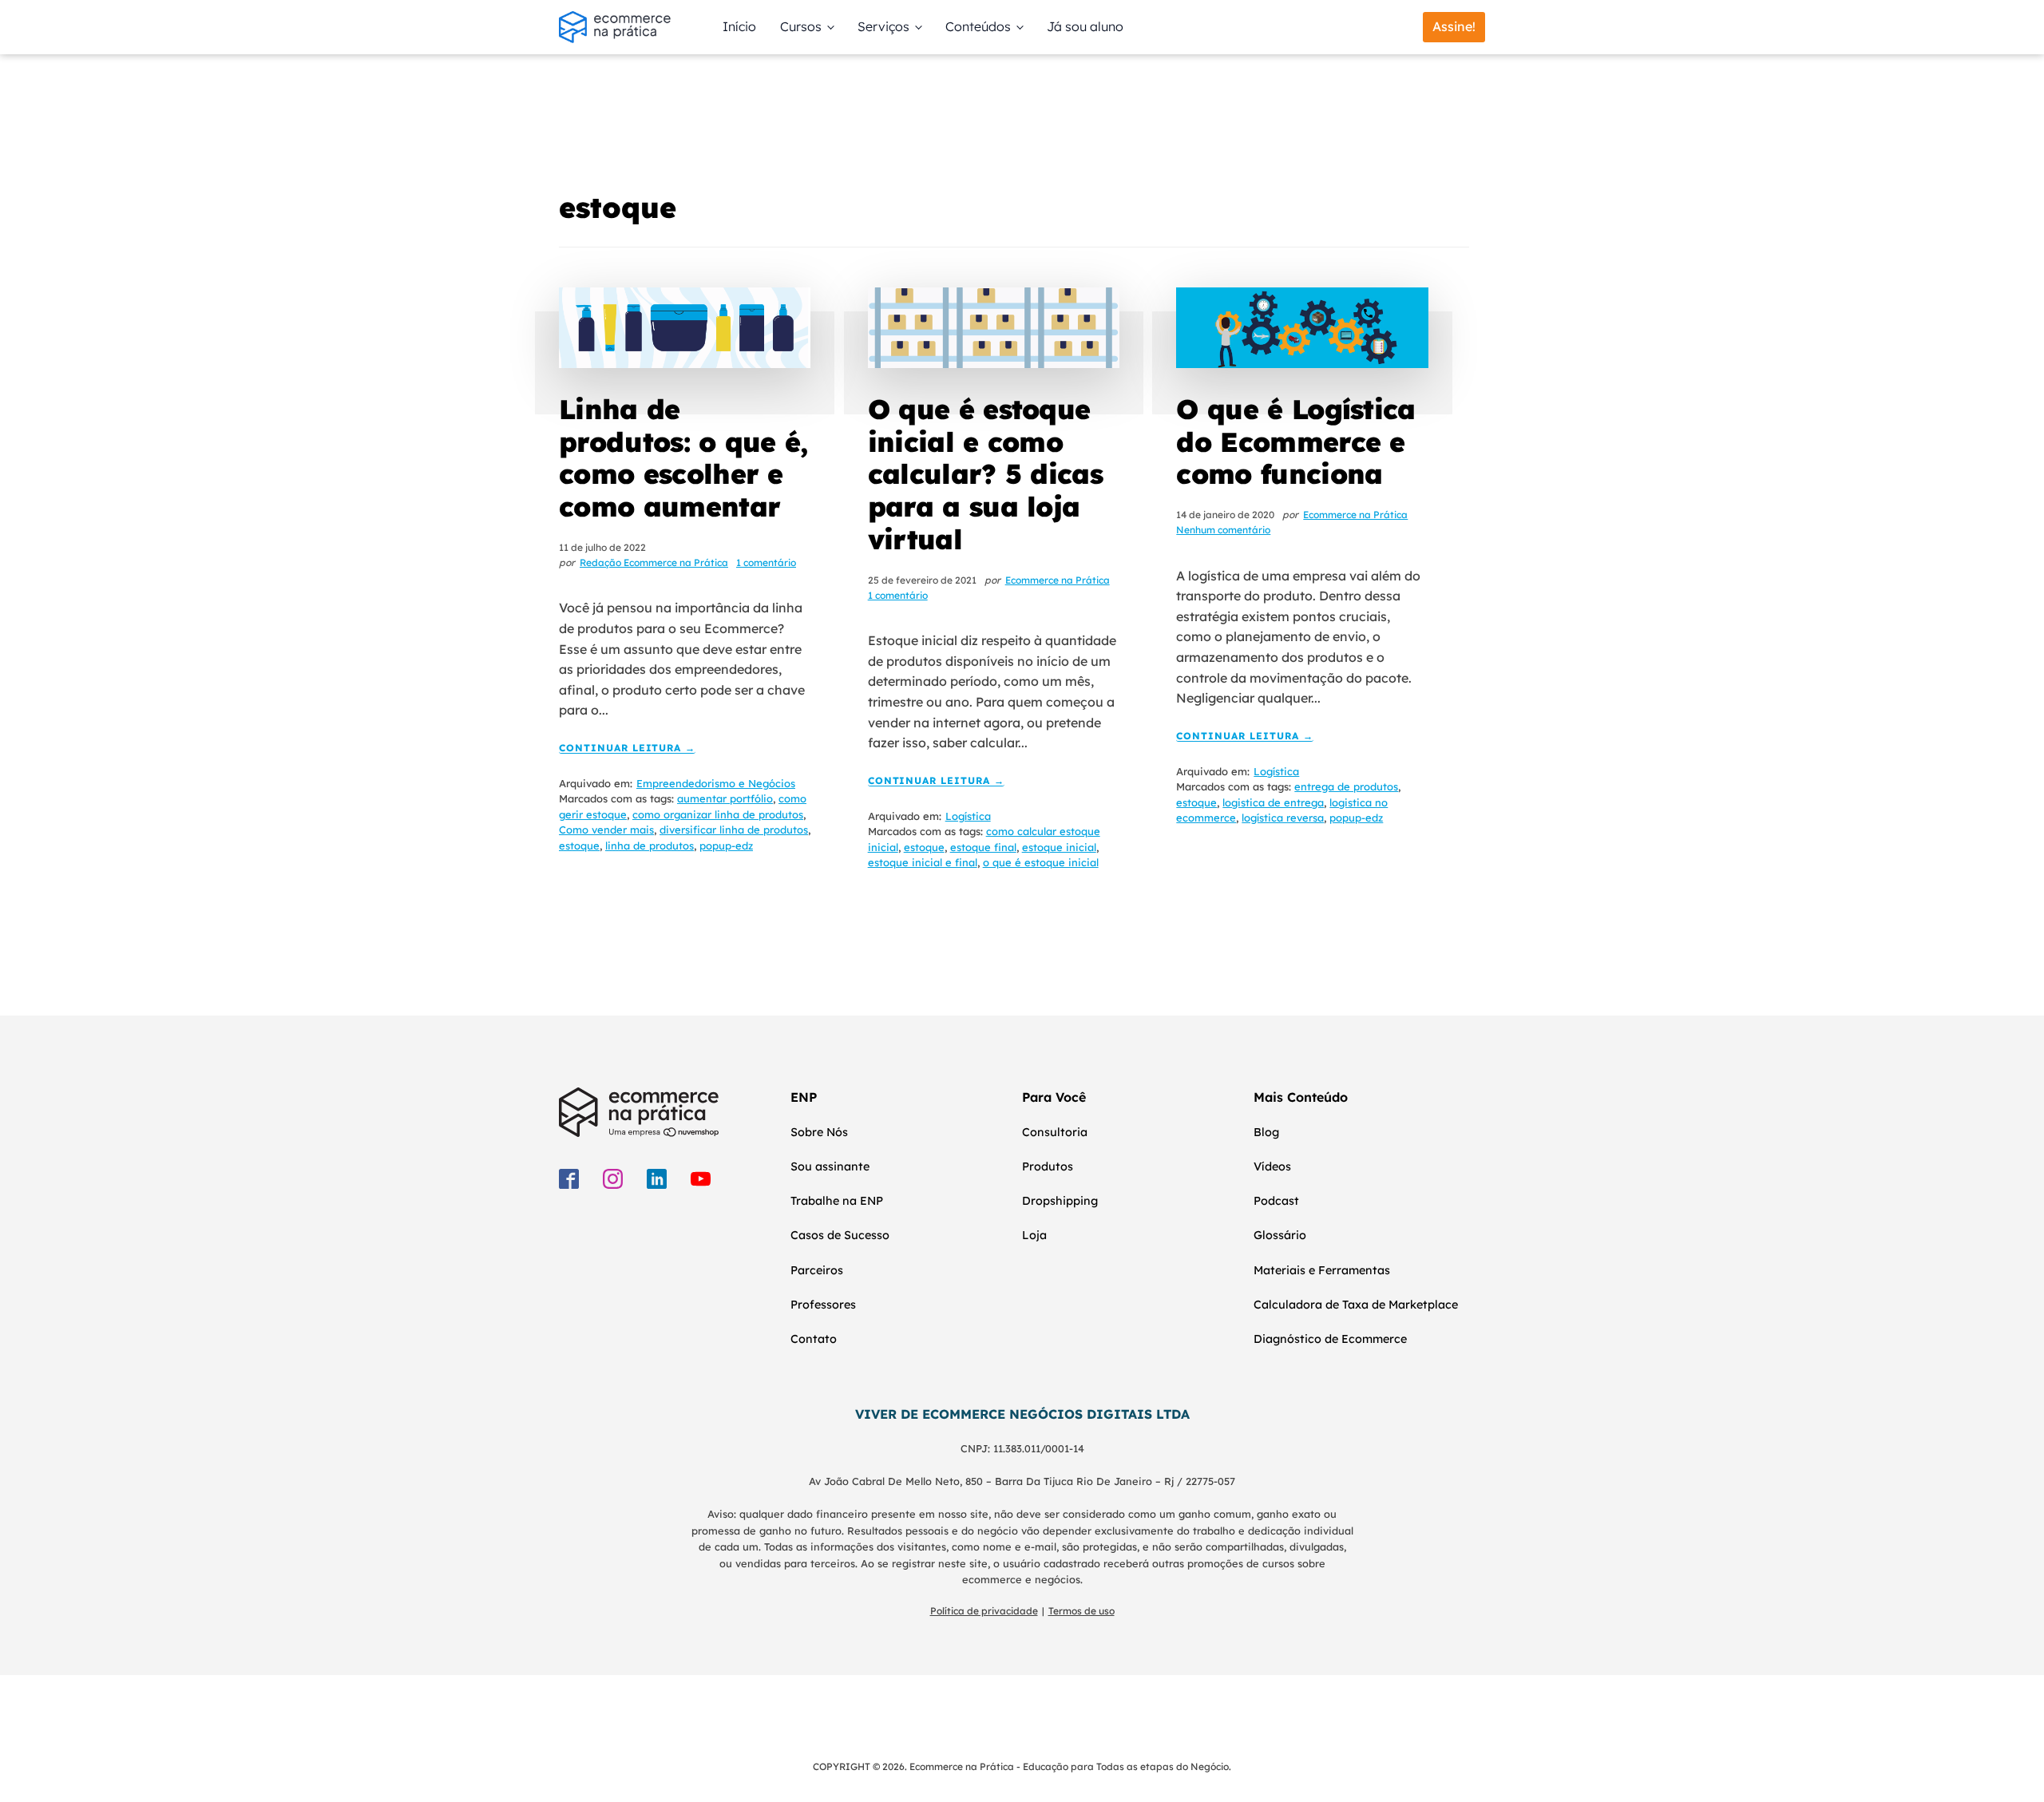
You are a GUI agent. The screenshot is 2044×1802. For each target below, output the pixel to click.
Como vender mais (606, 830)
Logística (968, 816)
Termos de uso (1081, 1611)
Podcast (1276, 1201)
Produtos (1048, 1166)
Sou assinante (830, 1166)
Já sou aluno (1085, 26)
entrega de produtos (1346, 786)
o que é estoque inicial (1041, 862)
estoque (579, 846)
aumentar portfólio (725, 798)
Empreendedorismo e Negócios (716, 783)
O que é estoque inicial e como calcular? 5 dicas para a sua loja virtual (985, 474)
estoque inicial (1059, 847)
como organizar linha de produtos (718, 814)
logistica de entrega (1273, 802)
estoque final (983, 847)
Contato (814, 1339)
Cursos (801, 26)
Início (739, 26)
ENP (804, 1097)
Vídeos (1272, 1166)
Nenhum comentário (1223, 530)
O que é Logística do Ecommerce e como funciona (1295, 442)
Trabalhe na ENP (837, 1201)
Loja (1034, 1235)
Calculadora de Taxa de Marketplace (1356, 1305)
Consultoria (1055, 1132)
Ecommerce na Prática (1058, 580)
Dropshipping (1060, 1201)
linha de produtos (650, 846)
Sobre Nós (819, 1132)
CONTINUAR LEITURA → (627, 749)
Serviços (883, 26)
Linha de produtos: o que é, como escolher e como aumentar (683, 458)
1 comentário (766, 562)
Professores (823, 1305)
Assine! (1454, 26)
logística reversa (1283, 818)
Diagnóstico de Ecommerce (1330, 1339)
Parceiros (817, 1270)
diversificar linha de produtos (734, 830)
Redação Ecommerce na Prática (654, 562)
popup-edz (726, 846)
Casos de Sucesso (840, 1235)
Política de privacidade (984, 1611)
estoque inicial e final (923, 862)
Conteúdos (978, 26)
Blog (1266, 1132)
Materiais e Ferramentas (1322, 1270)
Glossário (1280, 1235)
